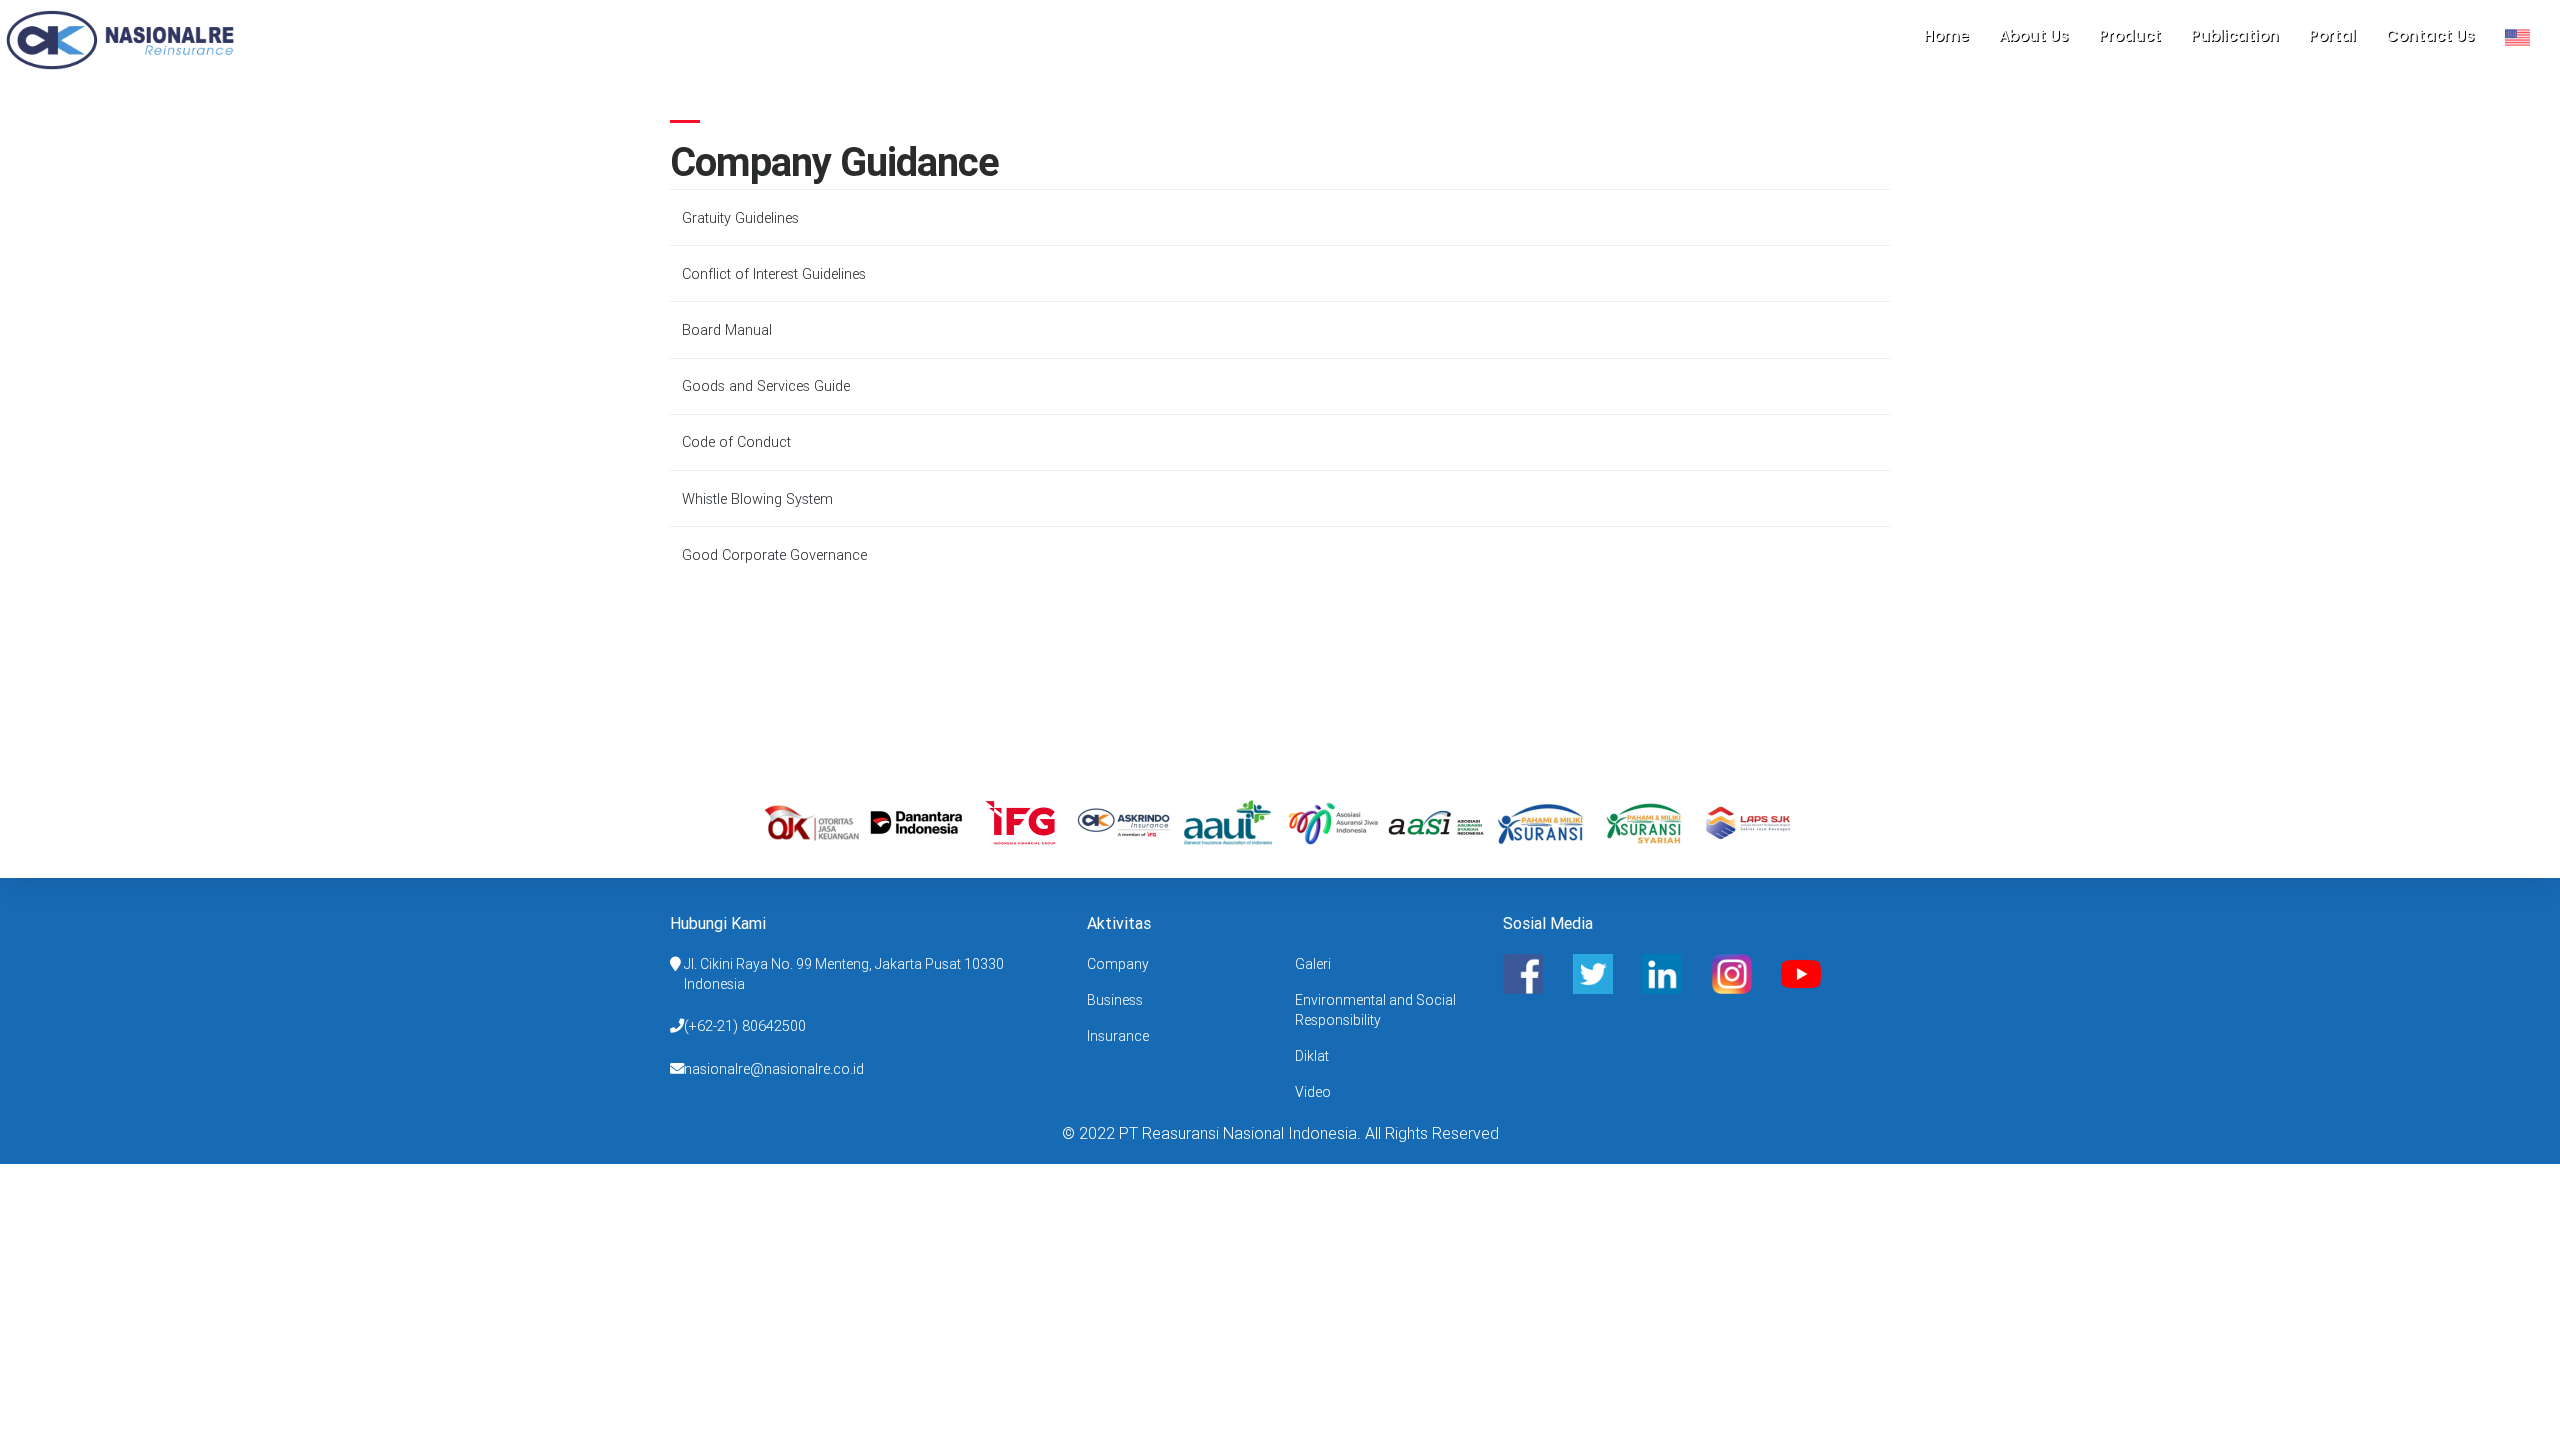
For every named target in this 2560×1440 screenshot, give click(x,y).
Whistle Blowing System (757, 499)
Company (1118, 964)
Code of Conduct (736, 442)
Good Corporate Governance (774, 555)
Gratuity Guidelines (740, 218)
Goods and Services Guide (766, 386)
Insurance (1118, 1036)
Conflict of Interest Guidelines (774, 274)
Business (1115, 1000)
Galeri (1313, 964)
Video (1313, 1092)
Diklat (1312, 1056)
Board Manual (727, 330)
